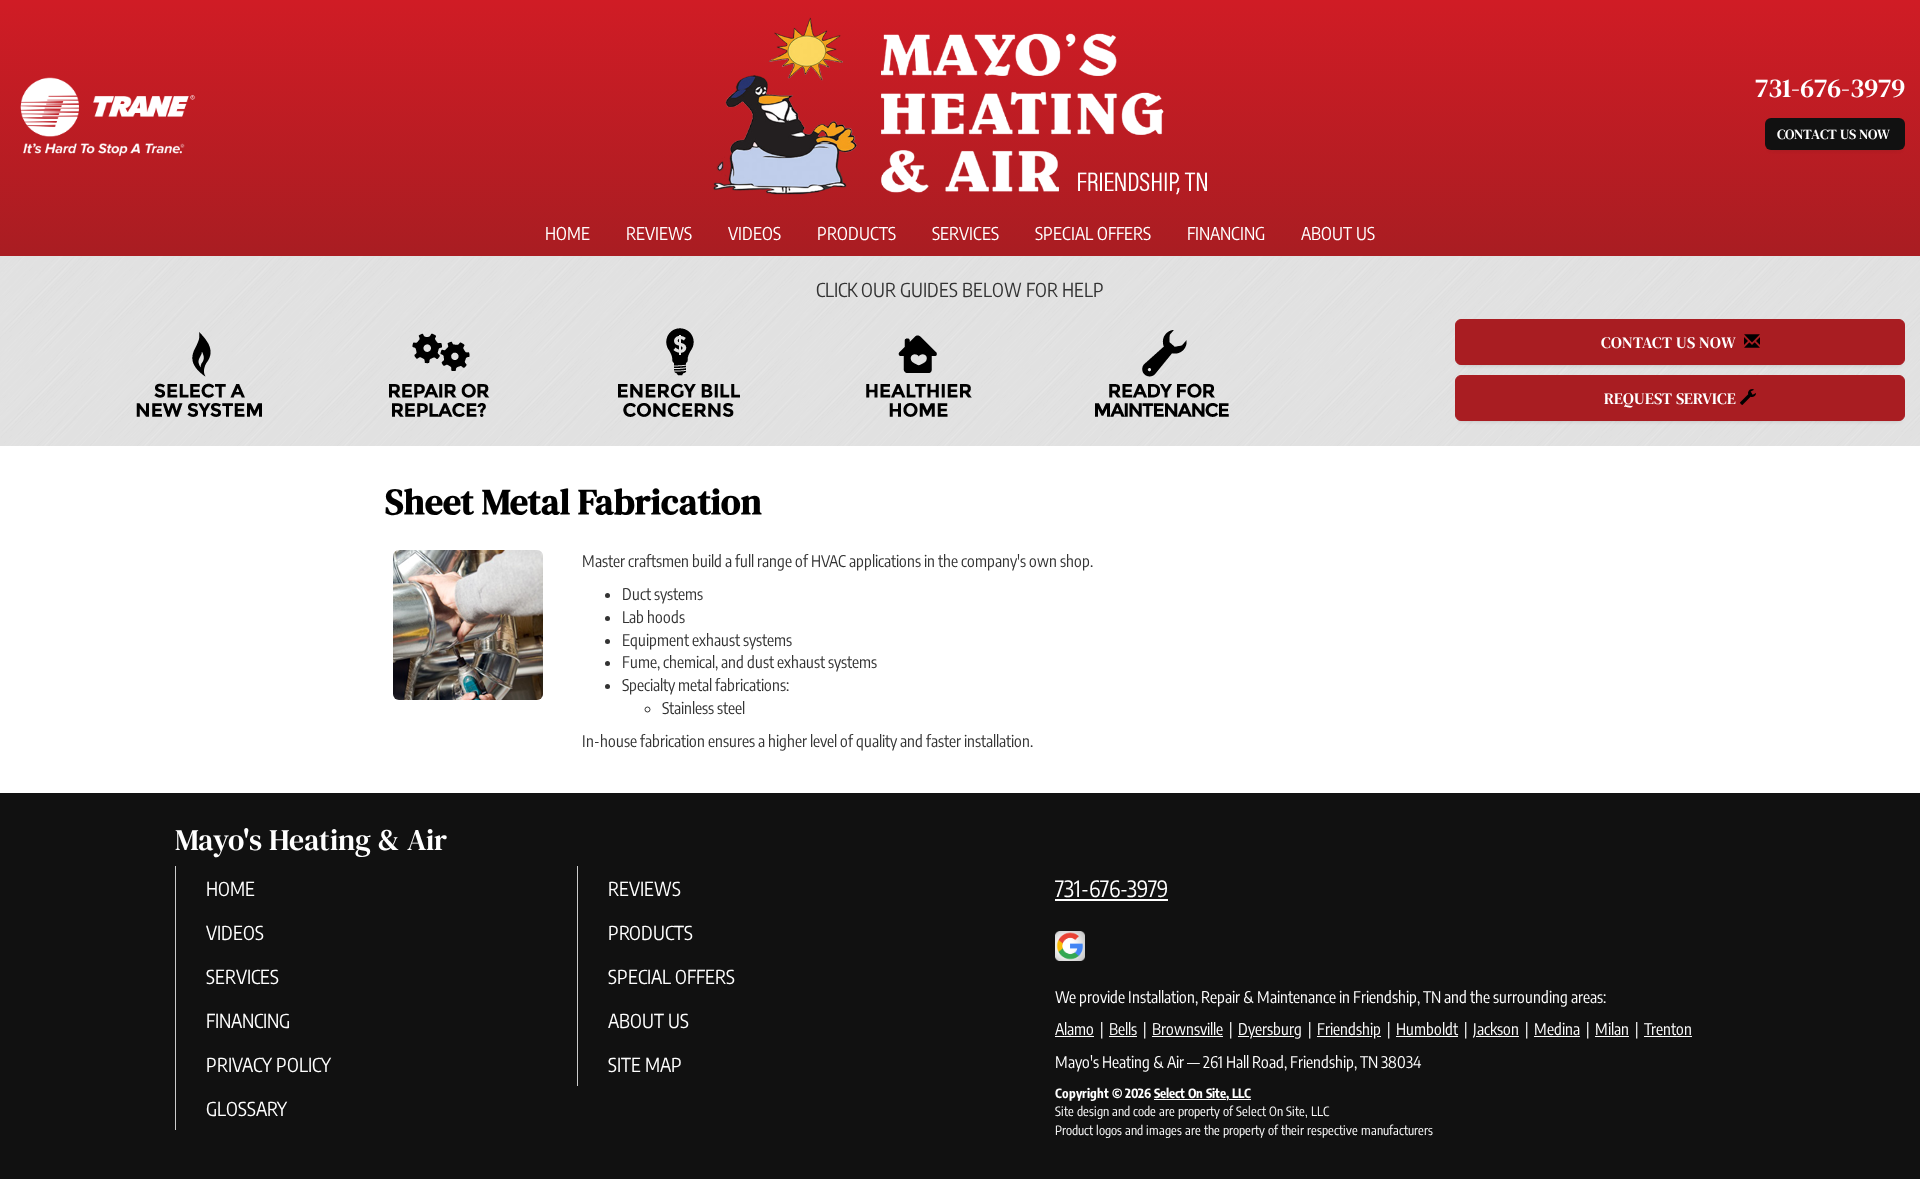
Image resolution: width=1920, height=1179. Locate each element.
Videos (754, 233)
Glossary (246, 1108)
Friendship (1349, 1029)
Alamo (1074, 1029)
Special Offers (1093, 233)
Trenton (1668, 1029)
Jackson (1496, 1029)
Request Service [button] (1672, 398)
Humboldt (1427, 1029)
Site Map (645, 1064)
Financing (1226, 233)
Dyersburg (1270, 1029)
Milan (1612, 1029)
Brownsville (1187, 1029)
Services (965, 233)
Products (856, 233)
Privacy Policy (268, 1064)
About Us (1338, 233)
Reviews (659, 233)
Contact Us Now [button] (1835, 134)
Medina (1557, 1029)
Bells (1123, 1029)
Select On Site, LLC (1202, 1093)
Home (567, 233)
